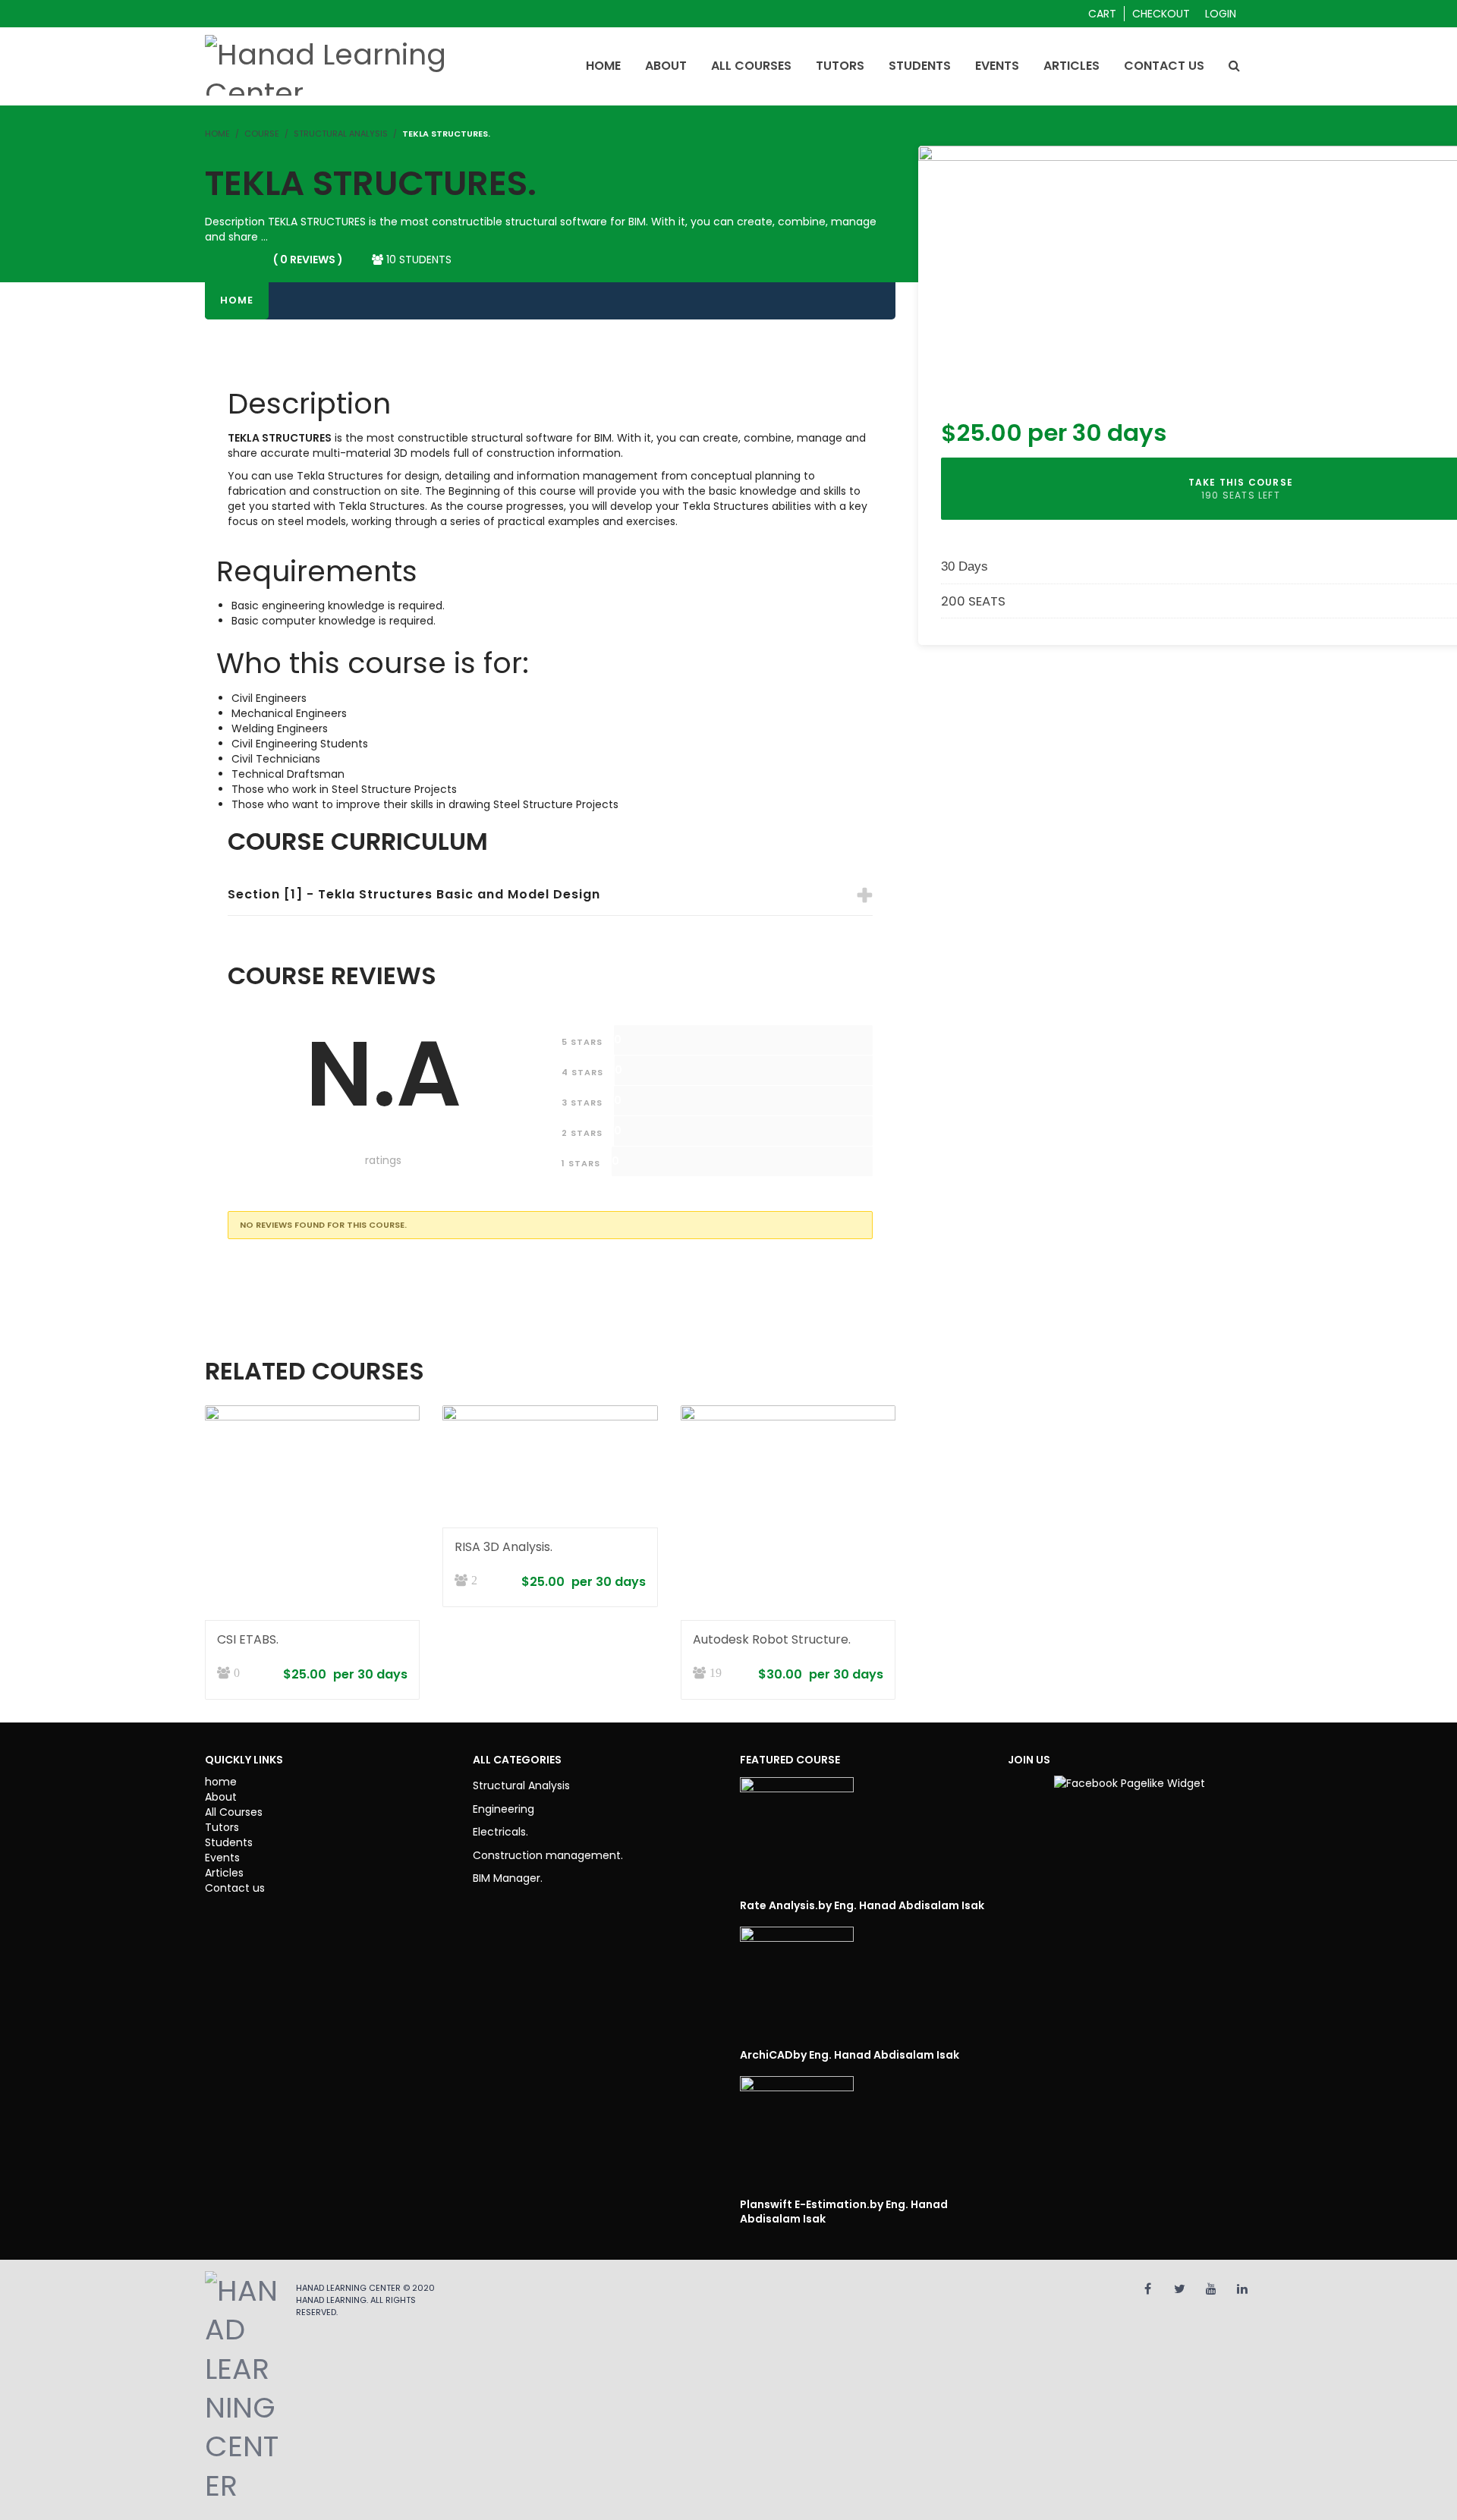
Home (237, 300)
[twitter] (1180, 2289)
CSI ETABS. (248, 1639)
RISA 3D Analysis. (503, 1547)
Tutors (222, 1827)
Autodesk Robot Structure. (772, 1639)
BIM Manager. (508, 1878)
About (221, 1797)
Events (222, 1858)
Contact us (235, 1888)
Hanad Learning (331, 2300)
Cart (1102, 14)
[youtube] (1211, 2289)
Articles (224, 1873)
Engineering (503, 1809)
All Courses (234, 1812)
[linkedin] (1242, 2289)
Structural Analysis (341, 134)
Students (229, 1842)
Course (262, 134)
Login (1221, 14)
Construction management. (548, 1855)
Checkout (1161, 14)
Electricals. (500, 1832)
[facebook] (1148, 2289)
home (221, 1782)
